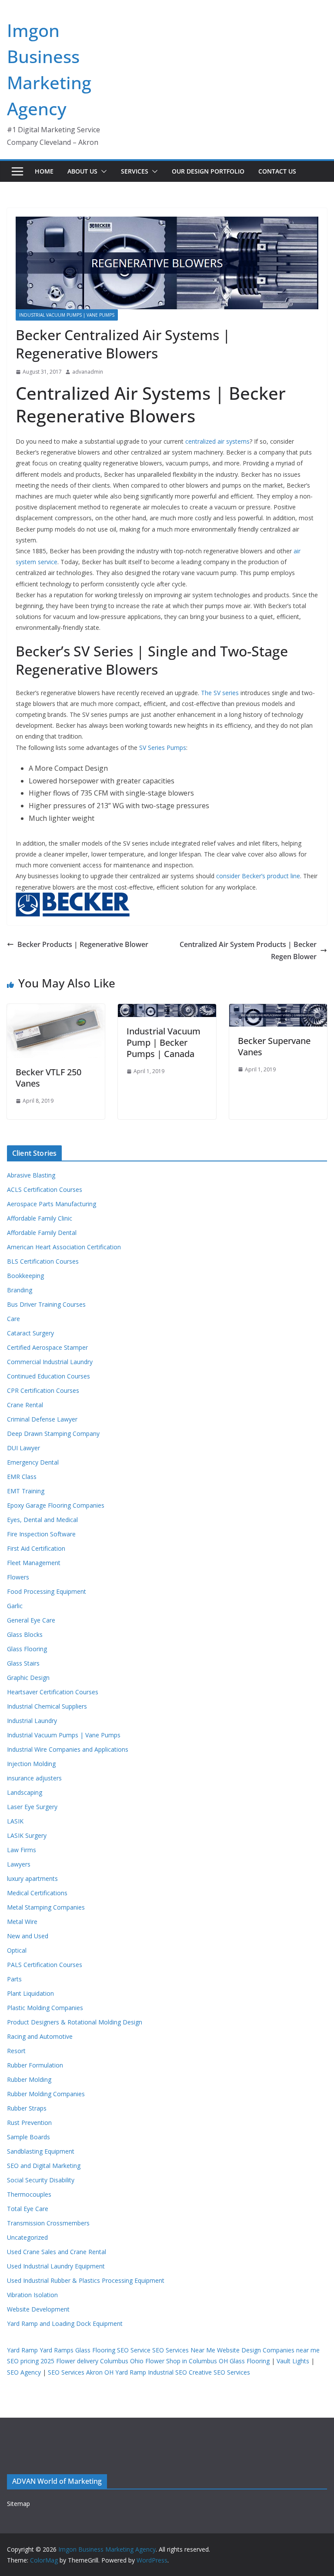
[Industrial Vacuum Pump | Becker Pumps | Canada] (167, 1010)
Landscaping (25, 1792)
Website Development (38, 2309)
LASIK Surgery (27, 1835)
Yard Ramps (57, 2350)
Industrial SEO (167, 2372)
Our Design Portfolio (208, 171)
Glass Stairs (23, 1663)
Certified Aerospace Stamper (47, 1347)
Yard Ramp (22, 2350)
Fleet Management (34, 1563)
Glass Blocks (25, 1634)
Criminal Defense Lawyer (42, 1419)
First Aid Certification (36, 1548)
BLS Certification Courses (43, 1261)
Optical (17, 1950)
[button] (102, 171)
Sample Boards (28, 2137)
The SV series (220, 693)
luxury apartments (32, 1878)
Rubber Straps (27, 2108)
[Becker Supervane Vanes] (278, 1010)
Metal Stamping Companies (46, 1907)
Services (135, 171)
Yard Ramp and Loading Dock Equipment (65, 2323)
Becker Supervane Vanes (274, 1046)
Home (44, 171)
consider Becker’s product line (258, 876)
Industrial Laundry (32, 1721)
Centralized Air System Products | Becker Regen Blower (248, 951)
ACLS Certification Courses (45, 1189)
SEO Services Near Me (184, 2350)
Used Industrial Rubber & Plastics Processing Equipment (86, 2280)
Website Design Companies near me (268, 2350)
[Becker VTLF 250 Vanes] (56, 1010)
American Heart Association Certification (64, 1247)
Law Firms (22, 1850)
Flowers (18, 1577)
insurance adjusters (34, 1778)
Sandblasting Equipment (41, 2151)
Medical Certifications (37, 1893)
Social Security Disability (41, 2180)
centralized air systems (217, 441)
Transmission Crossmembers (48, 2223)
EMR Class (22, 1477)
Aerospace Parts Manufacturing (52, 1204)
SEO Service (134, 2350)
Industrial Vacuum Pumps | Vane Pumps (67, 315)
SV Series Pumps (163, 748)
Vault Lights (293, 2361)
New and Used (28, 1936)
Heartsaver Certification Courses (53, 1692)
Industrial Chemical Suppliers (47, 1706)
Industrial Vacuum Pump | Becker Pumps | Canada (164, 1042)
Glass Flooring (27, 1649)
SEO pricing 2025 (31, 2361)
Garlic (15, 1606)
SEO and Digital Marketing (44, 2166)
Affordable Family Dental (42, 1233)
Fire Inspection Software (41, 1534)
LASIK (15, 1821)
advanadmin (88, 372)
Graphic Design (28, 1678)
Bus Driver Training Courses (46, 1304)
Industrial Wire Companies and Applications (68, 1749)
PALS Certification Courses (45, 1965)
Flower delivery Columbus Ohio (100, 2361)
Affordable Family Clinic (40, 1218)
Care (13, 1319)
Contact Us (277, 171)
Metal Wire (22, 1922)
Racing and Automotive (40, 2036)
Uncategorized (27, 2237)
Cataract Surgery (30, 1333)
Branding (20, 1290)
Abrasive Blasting (31, 1175)
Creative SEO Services (219, 2372)
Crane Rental (25, 1405)
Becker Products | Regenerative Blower (83, 944)
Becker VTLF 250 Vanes (48, 1078)
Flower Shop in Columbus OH (187, 2361)
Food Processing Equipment (47, 1591)
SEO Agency (24, 2372)
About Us (82, 171)
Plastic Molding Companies (45, 2008)
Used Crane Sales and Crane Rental (57, 2252)
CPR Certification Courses (43, 1390)
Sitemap (18, 2504)
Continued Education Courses (48, 1376)
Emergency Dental (33, 1462)
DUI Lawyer (23, 1448)
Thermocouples (29, 2194)
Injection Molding (31, 1764)
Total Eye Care (28, 2209)
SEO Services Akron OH (81, 2372)
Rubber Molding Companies (46, 2094)
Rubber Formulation (35, 2065)
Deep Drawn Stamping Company (53, 1434)
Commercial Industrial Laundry (50, 1362)
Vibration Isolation (32, 2295)
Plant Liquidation (30, 1993)
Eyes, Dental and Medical (42, 1520)
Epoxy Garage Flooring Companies (56, 1505)
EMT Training (26, 1491)
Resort (16, 2051)
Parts (14, 1979)
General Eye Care (31, 1620)
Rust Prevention (29, 2123)
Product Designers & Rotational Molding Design (75, 2022)
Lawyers (19, 1864)
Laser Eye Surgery (32, 1807)
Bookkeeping (25, 1276)
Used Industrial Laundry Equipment (56, 2266)
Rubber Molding (29, 2079)
